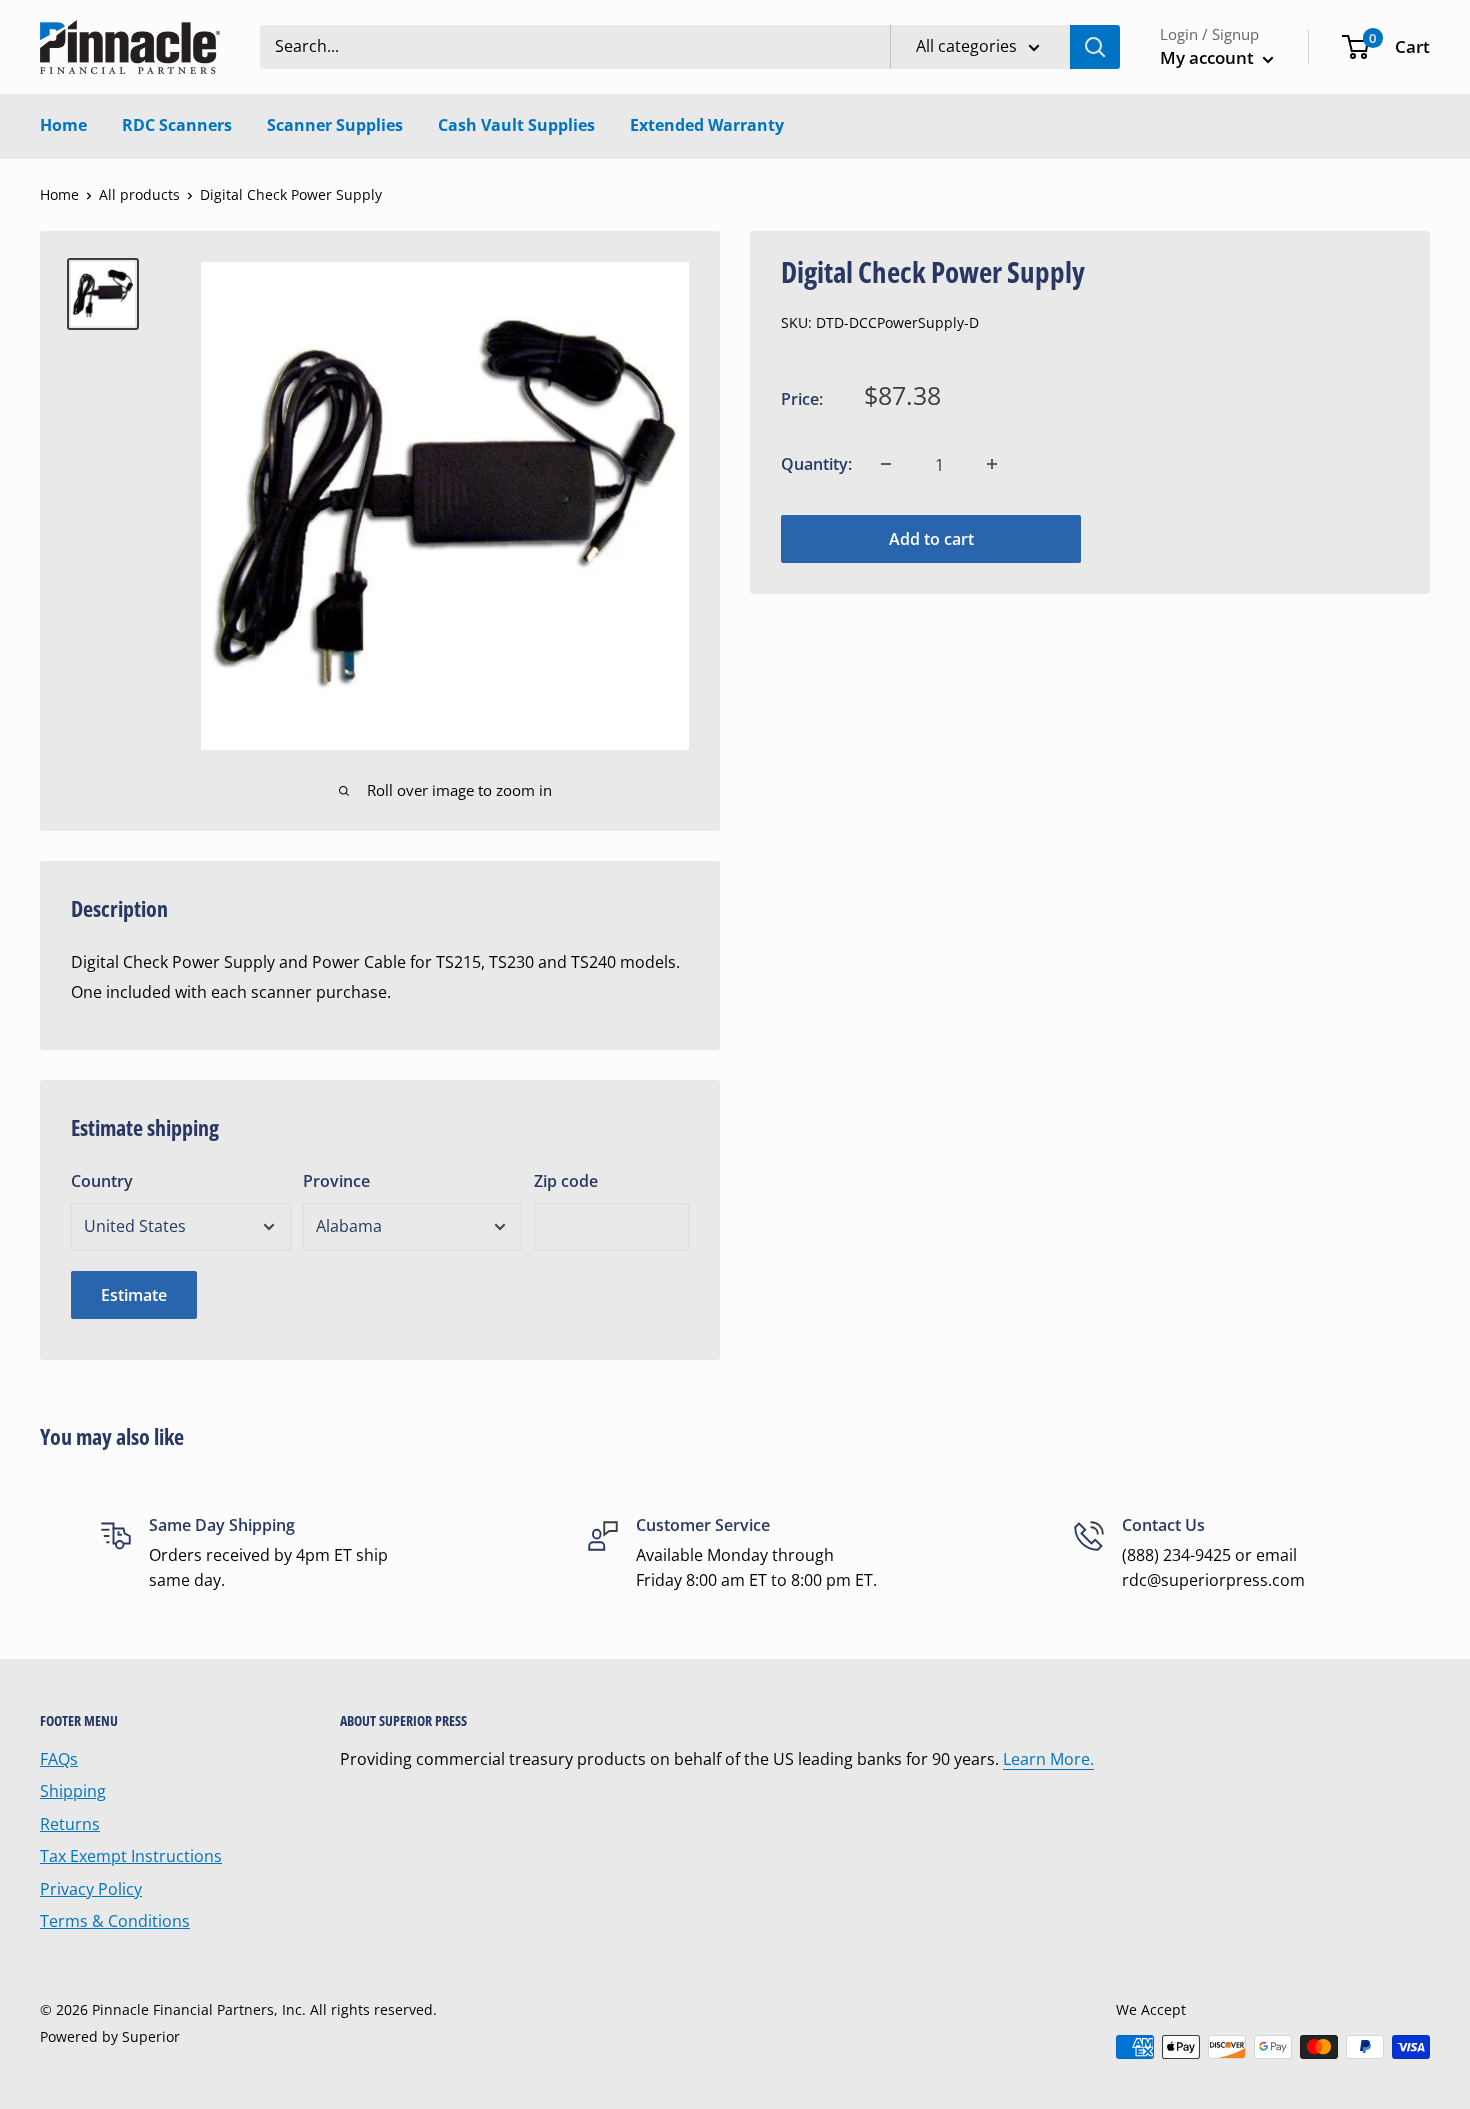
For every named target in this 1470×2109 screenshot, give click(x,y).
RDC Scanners (177, 125)
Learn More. (1048, 1759)
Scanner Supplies (335, 125)
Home (63, 125)
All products (139, 194)
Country (102, 1181)
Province (336, 1181)
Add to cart (931, 538)
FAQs (59, 1759)
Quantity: (816, 464)
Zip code (566, 1181)
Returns (70, 1824)
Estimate (134, 1295)
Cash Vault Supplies (516, 125)
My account (1209, 57)
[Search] (1095, 47)
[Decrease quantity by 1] (886, 464)
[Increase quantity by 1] (992, 464)
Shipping (73, 1791)
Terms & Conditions (115, 1921)
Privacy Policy (91, 1889)
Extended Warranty (707, 125)
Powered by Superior (110, 2036)
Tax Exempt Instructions (131, 1856)
